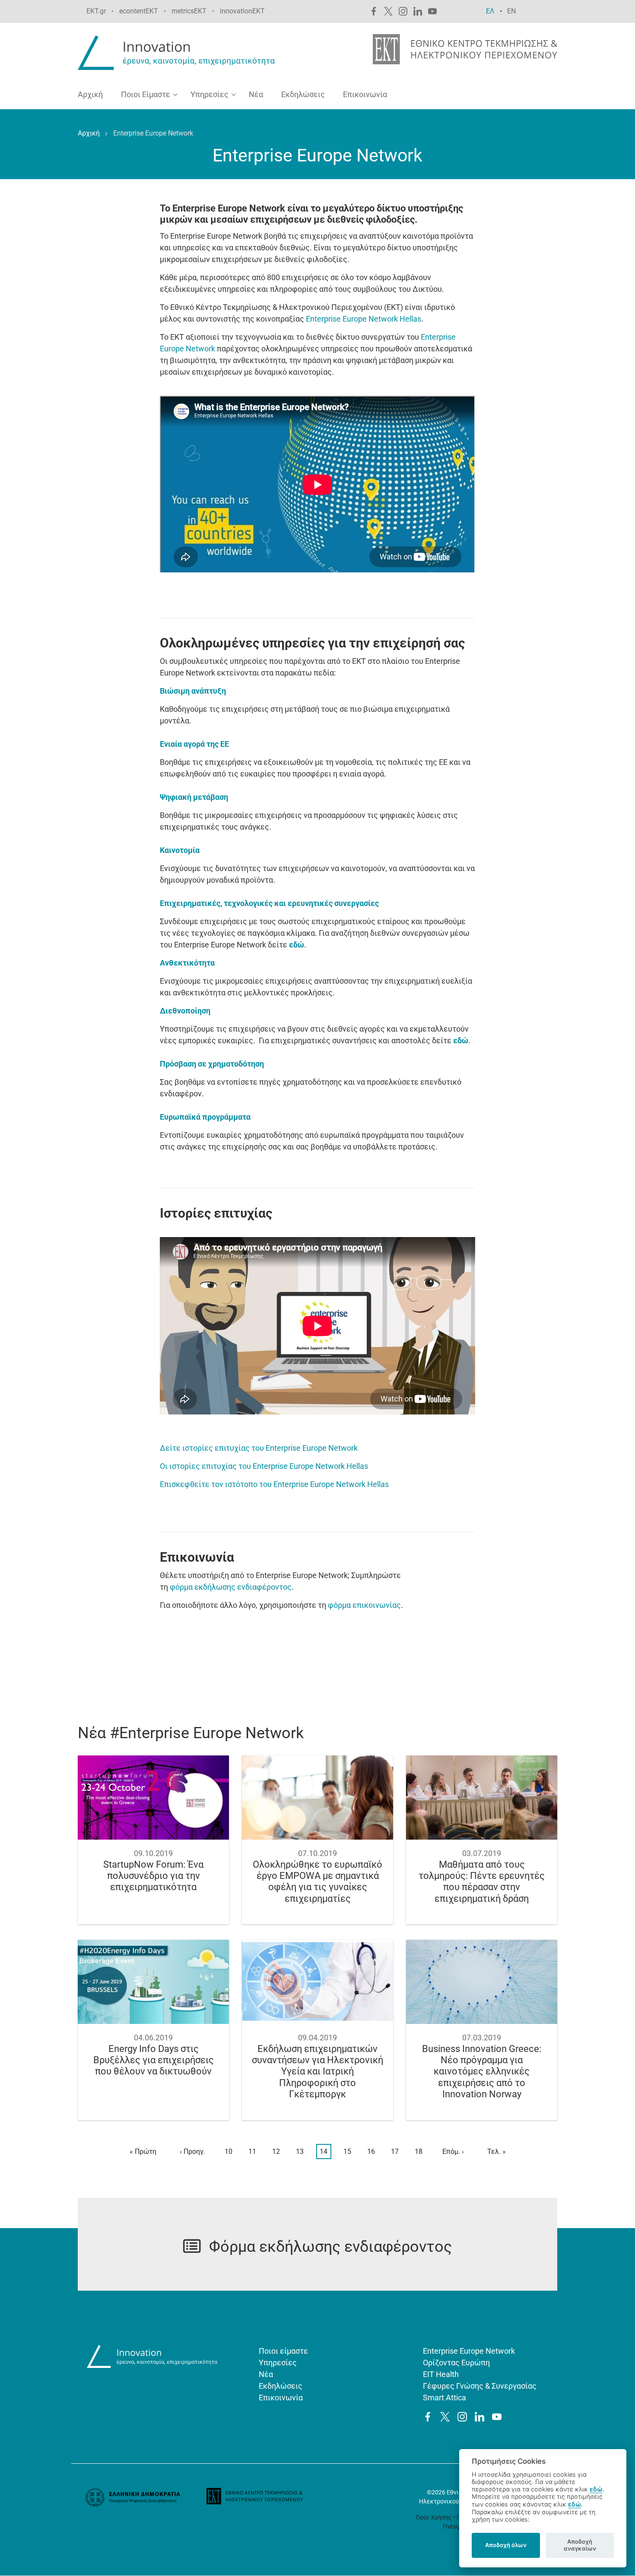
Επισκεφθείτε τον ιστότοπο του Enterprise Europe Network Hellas (274, 1484)
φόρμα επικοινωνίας (364, 1605)
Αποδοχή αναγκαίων (580, 2545)
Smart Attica (444, 2398)
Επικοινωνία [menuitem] (365, 94)
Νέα (266, 2374)
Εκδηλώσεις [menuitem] (303, 94)
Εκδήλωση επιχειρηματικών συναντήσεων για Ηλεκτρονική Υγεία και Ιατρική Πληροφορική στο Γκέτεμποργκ (317, 2072)
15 (349, 2151)
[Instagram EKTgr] (403, 11)
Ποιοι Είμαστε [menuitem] (142, 96)
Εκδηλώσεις (281, 2386)
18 (421, 2151)
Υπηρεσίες (278, 2363)
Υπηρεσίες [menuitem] (206, 96)
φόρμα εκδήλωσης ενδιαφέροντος (231, 1587)
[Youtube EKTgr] (432, 11)
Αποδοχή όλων (506, 2545)
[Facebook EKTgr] (374, 11)
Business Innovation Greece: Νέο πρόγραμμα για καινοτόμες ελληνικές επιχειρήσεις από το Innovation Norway (482, 2072)
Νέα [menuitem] (256, 94)
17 (397, 2151)
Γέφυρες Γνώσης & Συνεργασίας (480, 2386)
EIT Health (441, 2374)
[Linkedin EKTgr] (418, 11)
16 (373, 2151)
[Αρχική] (178, 52)
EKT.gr (96, 11)
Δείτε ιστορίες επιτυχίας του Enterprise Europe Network (259, 1448)
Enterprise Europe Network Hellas (364, 319)
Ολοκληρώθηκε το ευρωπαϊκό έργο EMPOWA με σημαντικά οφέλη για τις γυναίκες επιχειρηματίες (317, 1881)
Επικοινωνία (281, 2398)
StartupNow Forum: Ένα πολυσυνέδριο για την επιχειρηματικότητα (153, 1876)
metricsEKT (189, 11)
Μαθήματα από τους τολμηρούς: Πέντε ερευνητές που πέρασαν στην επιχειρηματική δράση (482, 1881)
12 (278, 2151)
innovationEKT (242, 11)
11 (254, 2151)
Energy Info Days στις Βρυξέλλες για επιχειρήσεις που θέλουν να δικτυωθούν (154, 2060)
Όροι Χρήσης (434, 2517)
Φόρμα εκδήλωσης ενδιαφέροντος (330, 2247)
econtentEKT (139, 11)
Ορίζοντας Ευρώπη (456, 2363)
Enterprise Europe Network (469, 2351)
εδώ (596, 2489)
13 (302, 2151)
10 (230, 2151)
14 (325, 2153)
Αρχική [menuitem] (90, 94)
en (511, 11)
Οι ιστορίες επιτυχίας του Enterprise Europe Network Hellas (264, 1466)
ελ (490, 11)
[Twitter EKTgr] (388, 11)
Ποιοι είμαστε (283, 2351)
